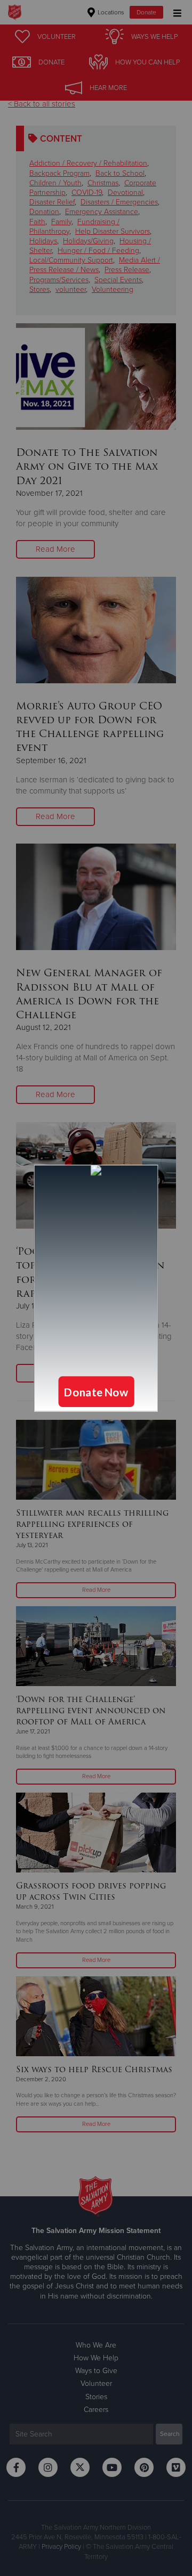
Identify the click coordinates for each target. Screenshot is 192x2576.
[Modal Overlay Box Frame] (96, 1288)
